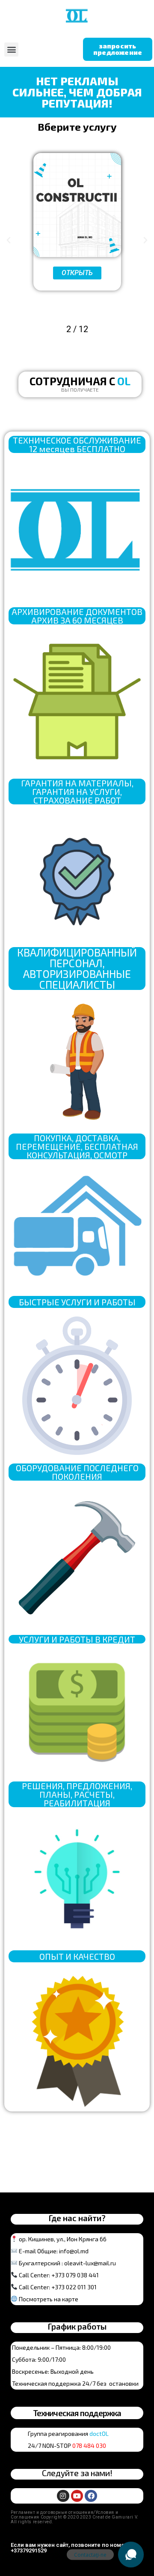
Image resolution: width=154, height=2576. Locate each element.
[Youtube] (77, 2496)
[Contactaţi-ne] (131, 2555)
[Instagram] (63, 2496)
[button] (11, 49)
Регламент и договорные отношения (52, 2512)
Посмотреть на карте (49, 2299)
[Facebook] (91, 2496)
